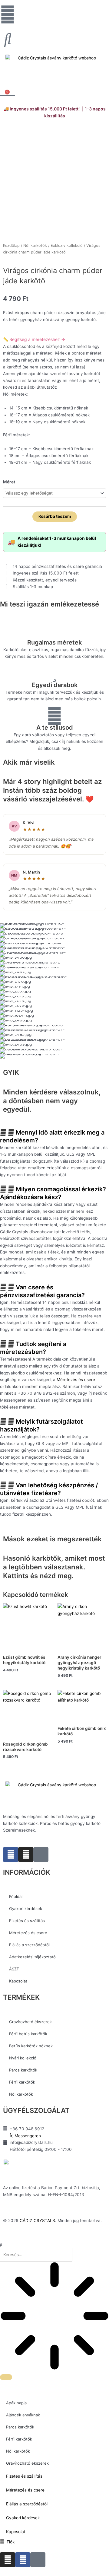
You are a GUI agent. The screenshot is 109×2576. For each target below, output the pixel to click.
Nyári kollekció (23, 2058)
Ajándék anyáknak (23, 2415)
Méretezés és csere (76, 1380)
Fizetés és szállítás (27, 1921)
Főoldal (16, 1896)
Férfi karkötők (22, 2082)
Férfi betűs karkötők (28, 2034)
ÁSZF (14, 1969)
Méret (9, 482)
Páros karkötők (23, 2070)
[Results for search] (54, 2317)
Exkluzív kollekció (67, 245)
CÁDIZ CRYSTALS (37, 2221)
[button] (54, 1136)
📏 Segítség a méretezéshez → (34, 339)
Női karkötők (35, 245)
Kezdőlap (11, 245)
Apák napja (16, 2403)
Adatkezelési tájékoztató (32, 1957)
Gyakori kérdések (26, 1909)
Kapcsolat (18, 1981)
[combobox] (36, 2255)
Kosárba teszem (55, 516)
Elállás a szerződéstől (29, 1945)
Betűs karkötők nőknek (31, 2046)
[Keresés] (6, 2377)
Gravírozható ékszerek (30, 2022)
